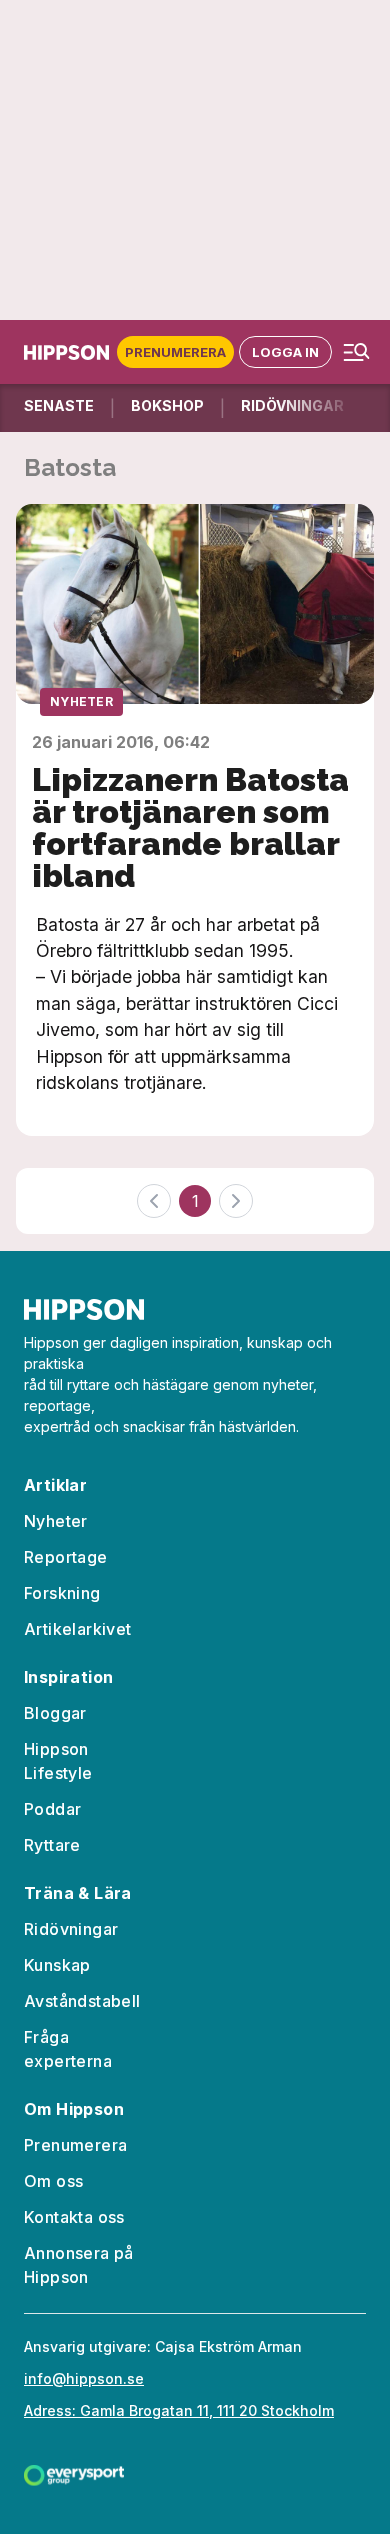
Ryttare (52, 1845)
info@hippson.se (84, 2378)
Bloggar (55, 1713)
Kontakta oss (74, 2217)
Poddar (52, 1809)
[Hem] (70, 352)
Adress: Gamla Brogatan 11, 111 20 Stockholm (179, 2410)
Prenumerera (175, 352)
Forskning (62, 1593)
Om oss (53, 2181)
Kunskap (57, 1965)
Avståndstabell (82, 2001)
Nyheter (81, 701)
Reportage (66, 1557)
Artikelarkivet (78, 1629)
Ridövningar (71, 1929)
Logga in (285, 352)
